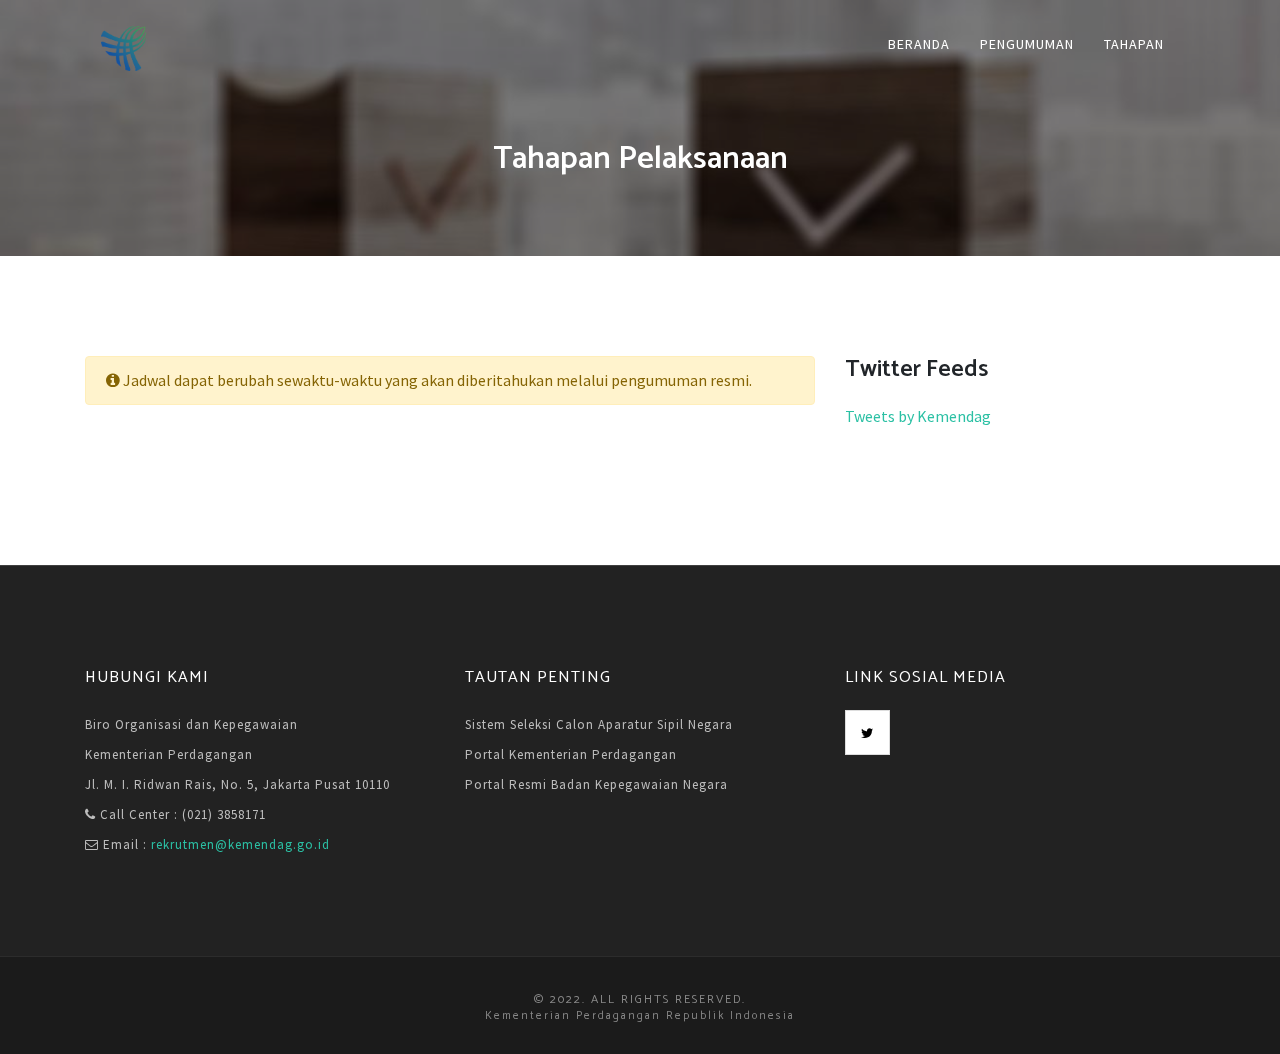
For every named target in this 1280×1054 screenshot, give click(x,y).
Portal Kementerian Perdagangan (571, 754)
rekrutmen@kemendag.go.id (240, 844)
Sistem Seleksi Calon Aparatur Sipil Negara (599, 724)
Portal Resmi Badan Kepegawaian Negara (596, 784)
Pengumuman (1027, 44)
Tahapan (1134, 44)
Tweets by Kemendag (918, 416)
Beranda (919, 44)
